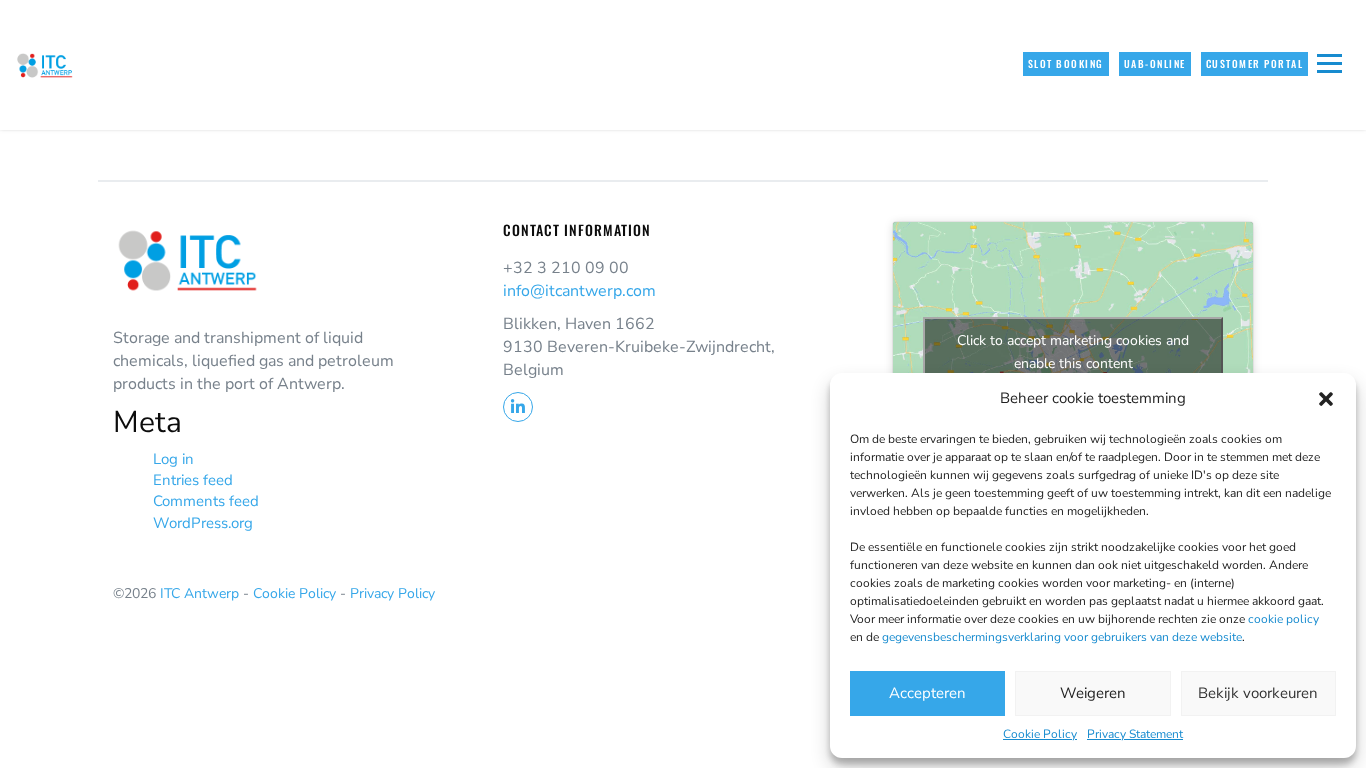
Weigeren (1093, 693)
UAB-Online (1155, 63)
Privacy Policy (392, 593)
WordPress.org (203, 523)
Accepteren (927, 693)
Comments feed (206, 501)
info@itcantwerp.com (579, 291)
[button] (1326, 399)
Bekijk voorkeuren (1258, 693)
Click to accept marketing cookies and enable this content (1073, 352)
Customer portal (1255, 63)
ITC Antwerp (201, 593)
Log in (173, 459)
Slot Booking (1066, 63)
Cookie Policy (1040, 734)
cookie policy (1283, 619)
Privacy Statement (1135, 734)
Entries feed (193, 480)
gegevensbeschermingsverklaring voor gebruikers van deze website (1062, 637)
